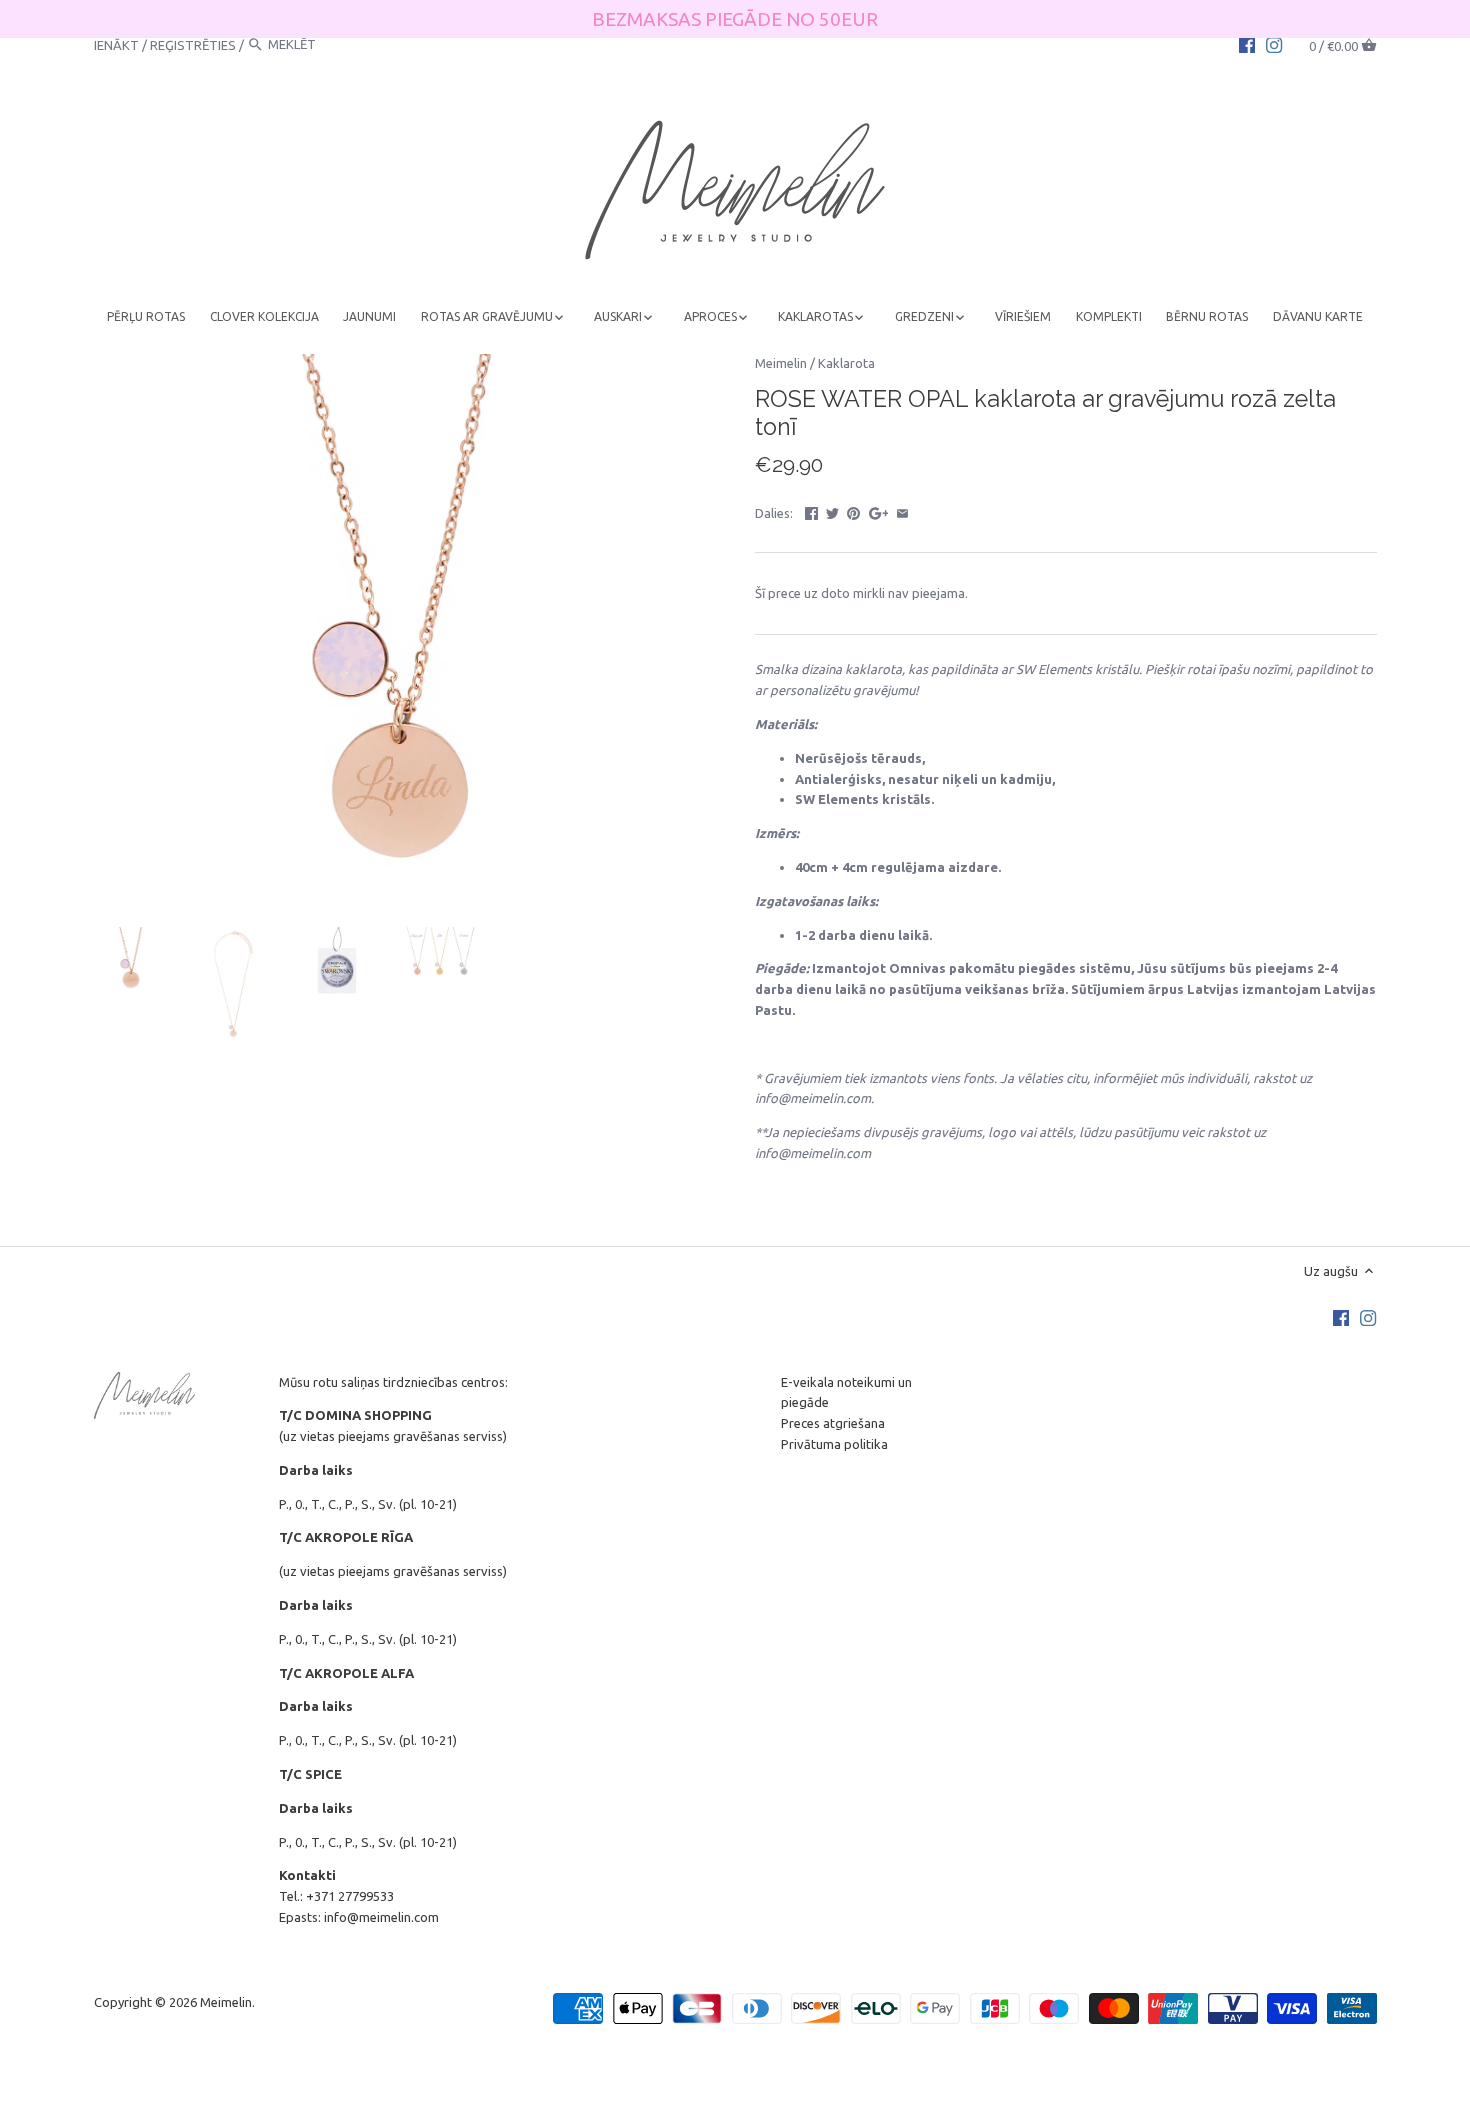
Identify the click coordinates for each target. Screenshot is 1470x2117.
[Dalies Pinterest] (853, 511)
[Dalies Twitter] (832, 511)
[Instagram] (1274, 44)
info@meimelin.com (381, 1917)
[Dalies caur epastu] (902, 511)
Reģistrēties (193, 44)
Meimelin (781, 363)
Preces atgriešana (833, 1423)
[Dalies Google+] (879, 511)
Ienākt (116, 44)
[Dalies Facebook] (811, 511)
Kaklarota (846, 363)
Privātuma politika (834, 1444)
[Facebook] (1247, 44)
